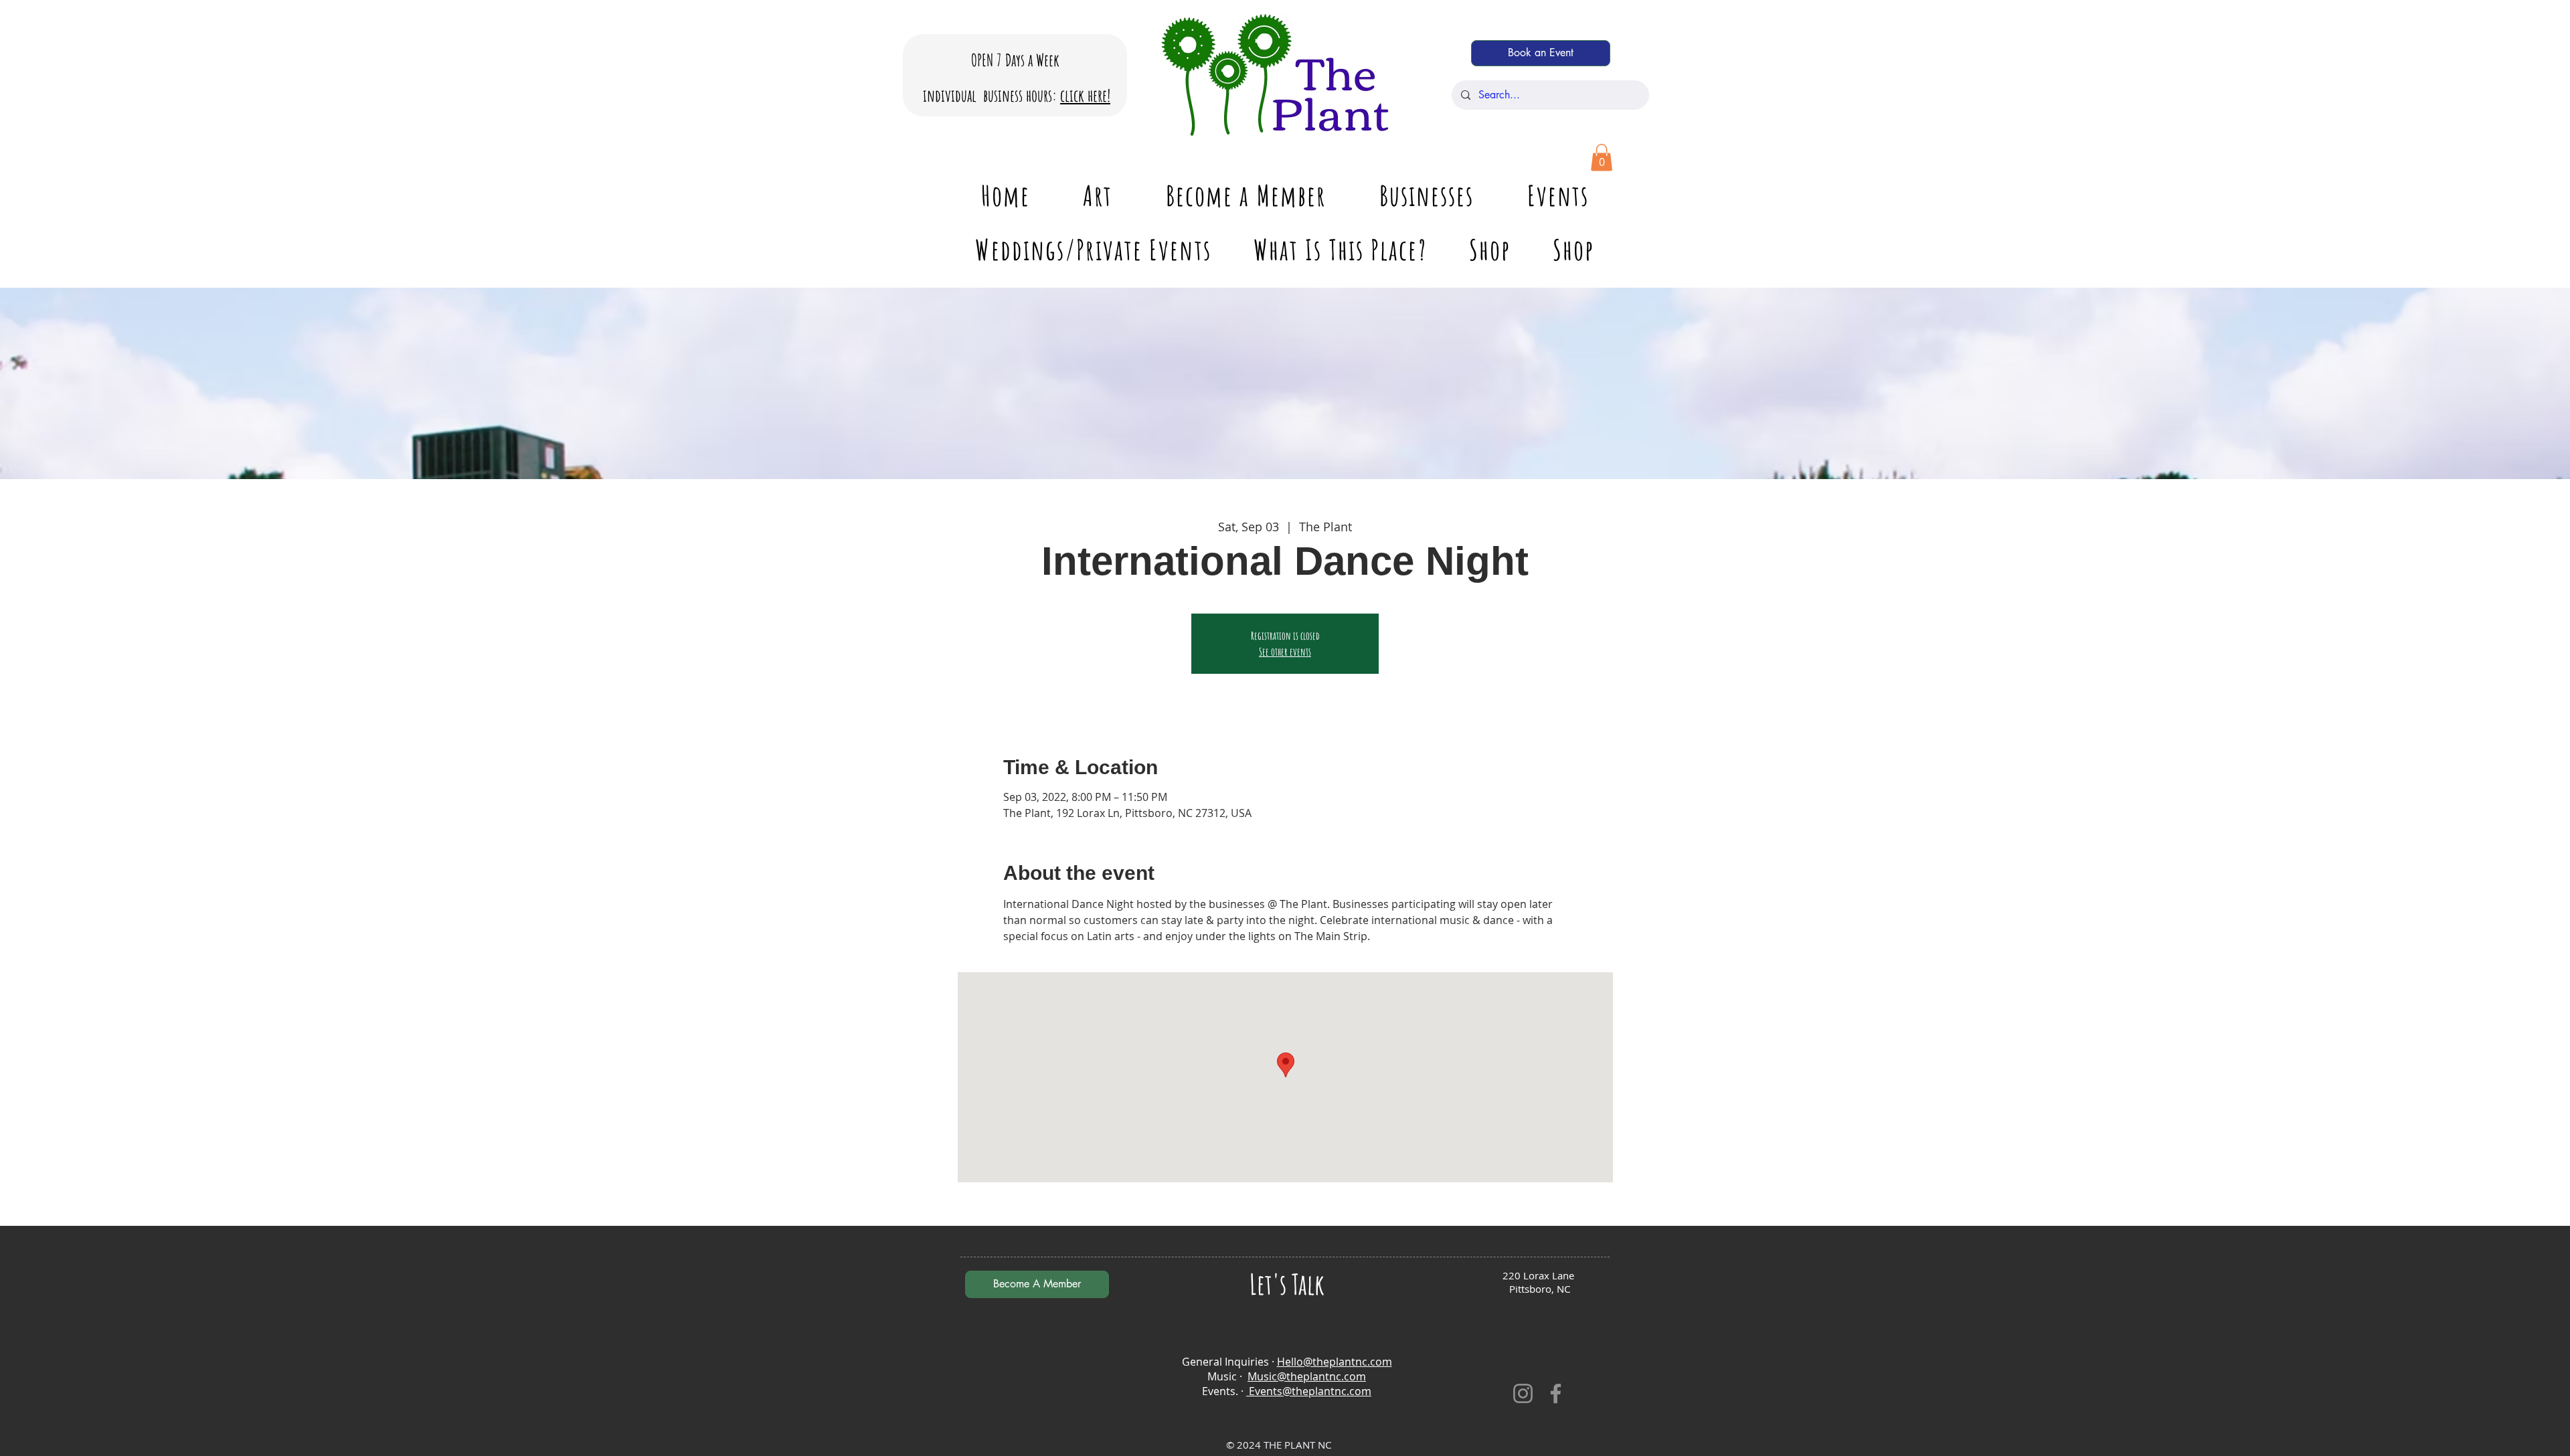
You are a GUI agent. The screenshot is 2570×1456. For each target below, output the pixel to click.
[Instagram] (1523, 1393)
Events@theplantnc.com (1309, 1391)
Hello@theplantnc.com (1335, 1362)
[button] (1602, 158)
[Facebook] (1556, 1393)
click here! (1085, 95)
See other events (1285, 652)
